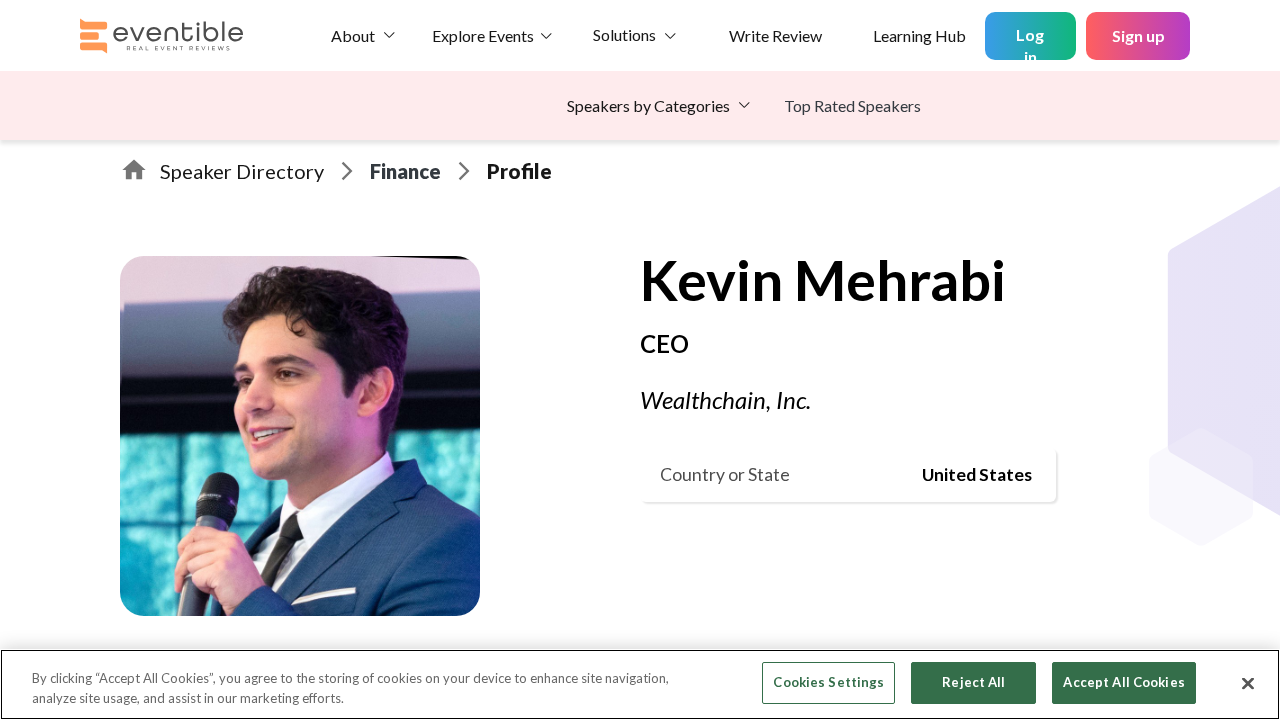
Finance (405, 171)
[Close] (1248, 683)
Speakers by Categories (648, 105)
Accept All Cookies (1123, 682)
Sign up (1138, 35)
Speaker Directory (242, 171)
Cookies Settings (828, 682)
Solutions (624, 34)
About (353, 35)
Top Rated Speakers (852, 105)
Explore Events (483, 35)
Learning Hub (919, 35)
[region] (640, 684)
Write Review (775, 35)
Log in (1030, 42)
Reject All (973, 682)
